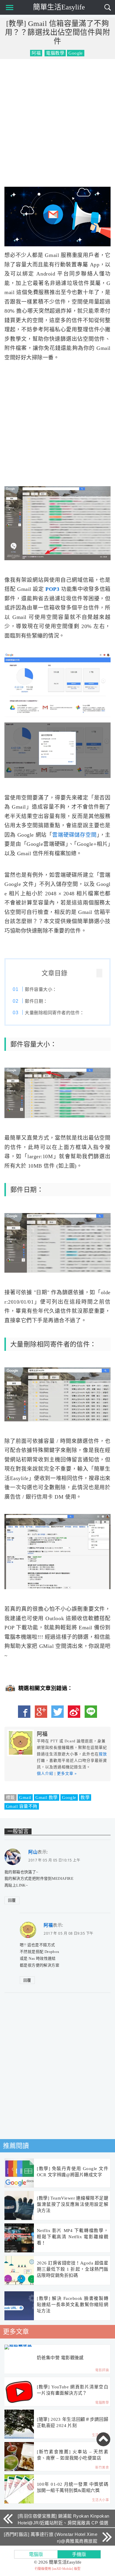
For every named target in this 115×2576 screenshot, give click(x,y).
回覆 (12, 1900)
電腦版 (36, 2554)
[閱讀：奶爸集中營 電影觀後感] (19, 2347)
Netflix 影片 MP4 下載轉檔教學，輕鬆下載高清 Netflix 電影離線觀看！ (73, 2237)
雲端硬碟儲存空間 (74, 835)
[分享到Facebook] (24, 1712)
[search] (108, 7)
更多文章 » (67, 1773)
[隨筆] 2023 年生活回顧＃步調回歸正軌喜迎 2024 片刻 (73, 2422)
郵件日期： (36, 1001)
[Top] (103, 2439)
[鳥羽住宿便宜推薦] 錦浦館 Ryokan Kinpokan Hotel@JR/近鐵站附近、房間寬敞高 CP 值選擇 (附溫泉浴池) (64, 2523)
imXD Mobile (63, 2569)
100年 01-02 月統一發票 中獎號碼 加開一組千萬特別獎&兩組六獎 (73, 2487)
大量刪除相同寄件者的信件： (54, 1013)
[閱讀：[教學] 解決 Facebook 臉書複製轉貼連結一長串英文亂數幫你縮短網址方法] (19, 2306)
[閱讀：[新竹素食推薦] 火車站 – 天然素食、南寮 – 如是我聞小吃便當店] (19, 2457)
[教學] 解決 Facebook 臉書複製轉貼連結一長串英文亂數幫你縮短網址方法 (73, 2305)
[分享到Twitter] (57, 1712)
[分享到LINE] (91, 1712)
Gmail (25, 1797)
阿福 (36, 53)
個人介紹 (45, 1773)
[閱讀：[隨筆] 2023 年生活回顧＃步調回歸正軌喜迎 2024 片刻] (19, 2424)
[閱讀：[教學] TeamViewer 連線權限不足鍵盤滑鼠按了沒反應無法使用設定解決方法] (19, 2206)
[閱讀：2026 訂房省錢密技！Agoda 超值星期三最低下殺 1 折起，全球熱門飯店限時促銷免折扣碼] (19, 2271)
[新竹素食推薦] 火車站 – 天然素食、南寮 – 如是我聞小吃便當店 (73, 2455)
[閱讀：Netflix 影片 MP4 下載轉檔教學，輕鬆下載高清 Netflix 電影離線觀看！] (19, 2238)
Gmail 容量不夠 (22, 1806)
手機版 (79, 2554)
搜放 (103, 1754)
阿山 (33, 1852)
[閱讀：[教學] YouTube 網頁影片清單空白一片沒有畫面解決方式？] (19, 2392)
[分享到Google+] (41, 1712)
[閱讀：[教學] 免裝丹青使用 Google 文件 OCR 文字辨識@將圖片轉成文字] (19, 2173)
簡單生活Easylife (59, 7)
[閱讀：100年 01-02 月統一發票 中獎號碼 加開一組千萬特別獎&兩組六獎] (19, 2489)
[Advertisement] (57, 122)
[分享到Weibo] (74, 1712)
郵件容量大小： (41, 989)
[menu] (8, 7)
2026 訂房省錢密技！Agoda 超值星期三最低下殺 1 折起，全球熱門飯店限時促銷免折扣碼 (73, 2269)
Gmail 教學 (47, 1797)
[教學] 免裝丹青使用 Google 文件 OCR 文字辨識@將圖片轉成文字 (73, 2172)
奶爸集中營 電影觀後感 (60, 2358)
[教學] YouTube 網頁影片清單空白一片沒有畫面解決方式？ (73, 2390)
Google (69, 1797)
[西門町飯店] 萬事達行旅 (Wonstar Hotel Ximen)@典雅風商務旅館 (51, 2538)
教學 (85, 1797)
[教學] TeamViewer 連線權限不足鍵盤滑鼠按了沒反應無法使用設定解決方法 (73, 2204)
